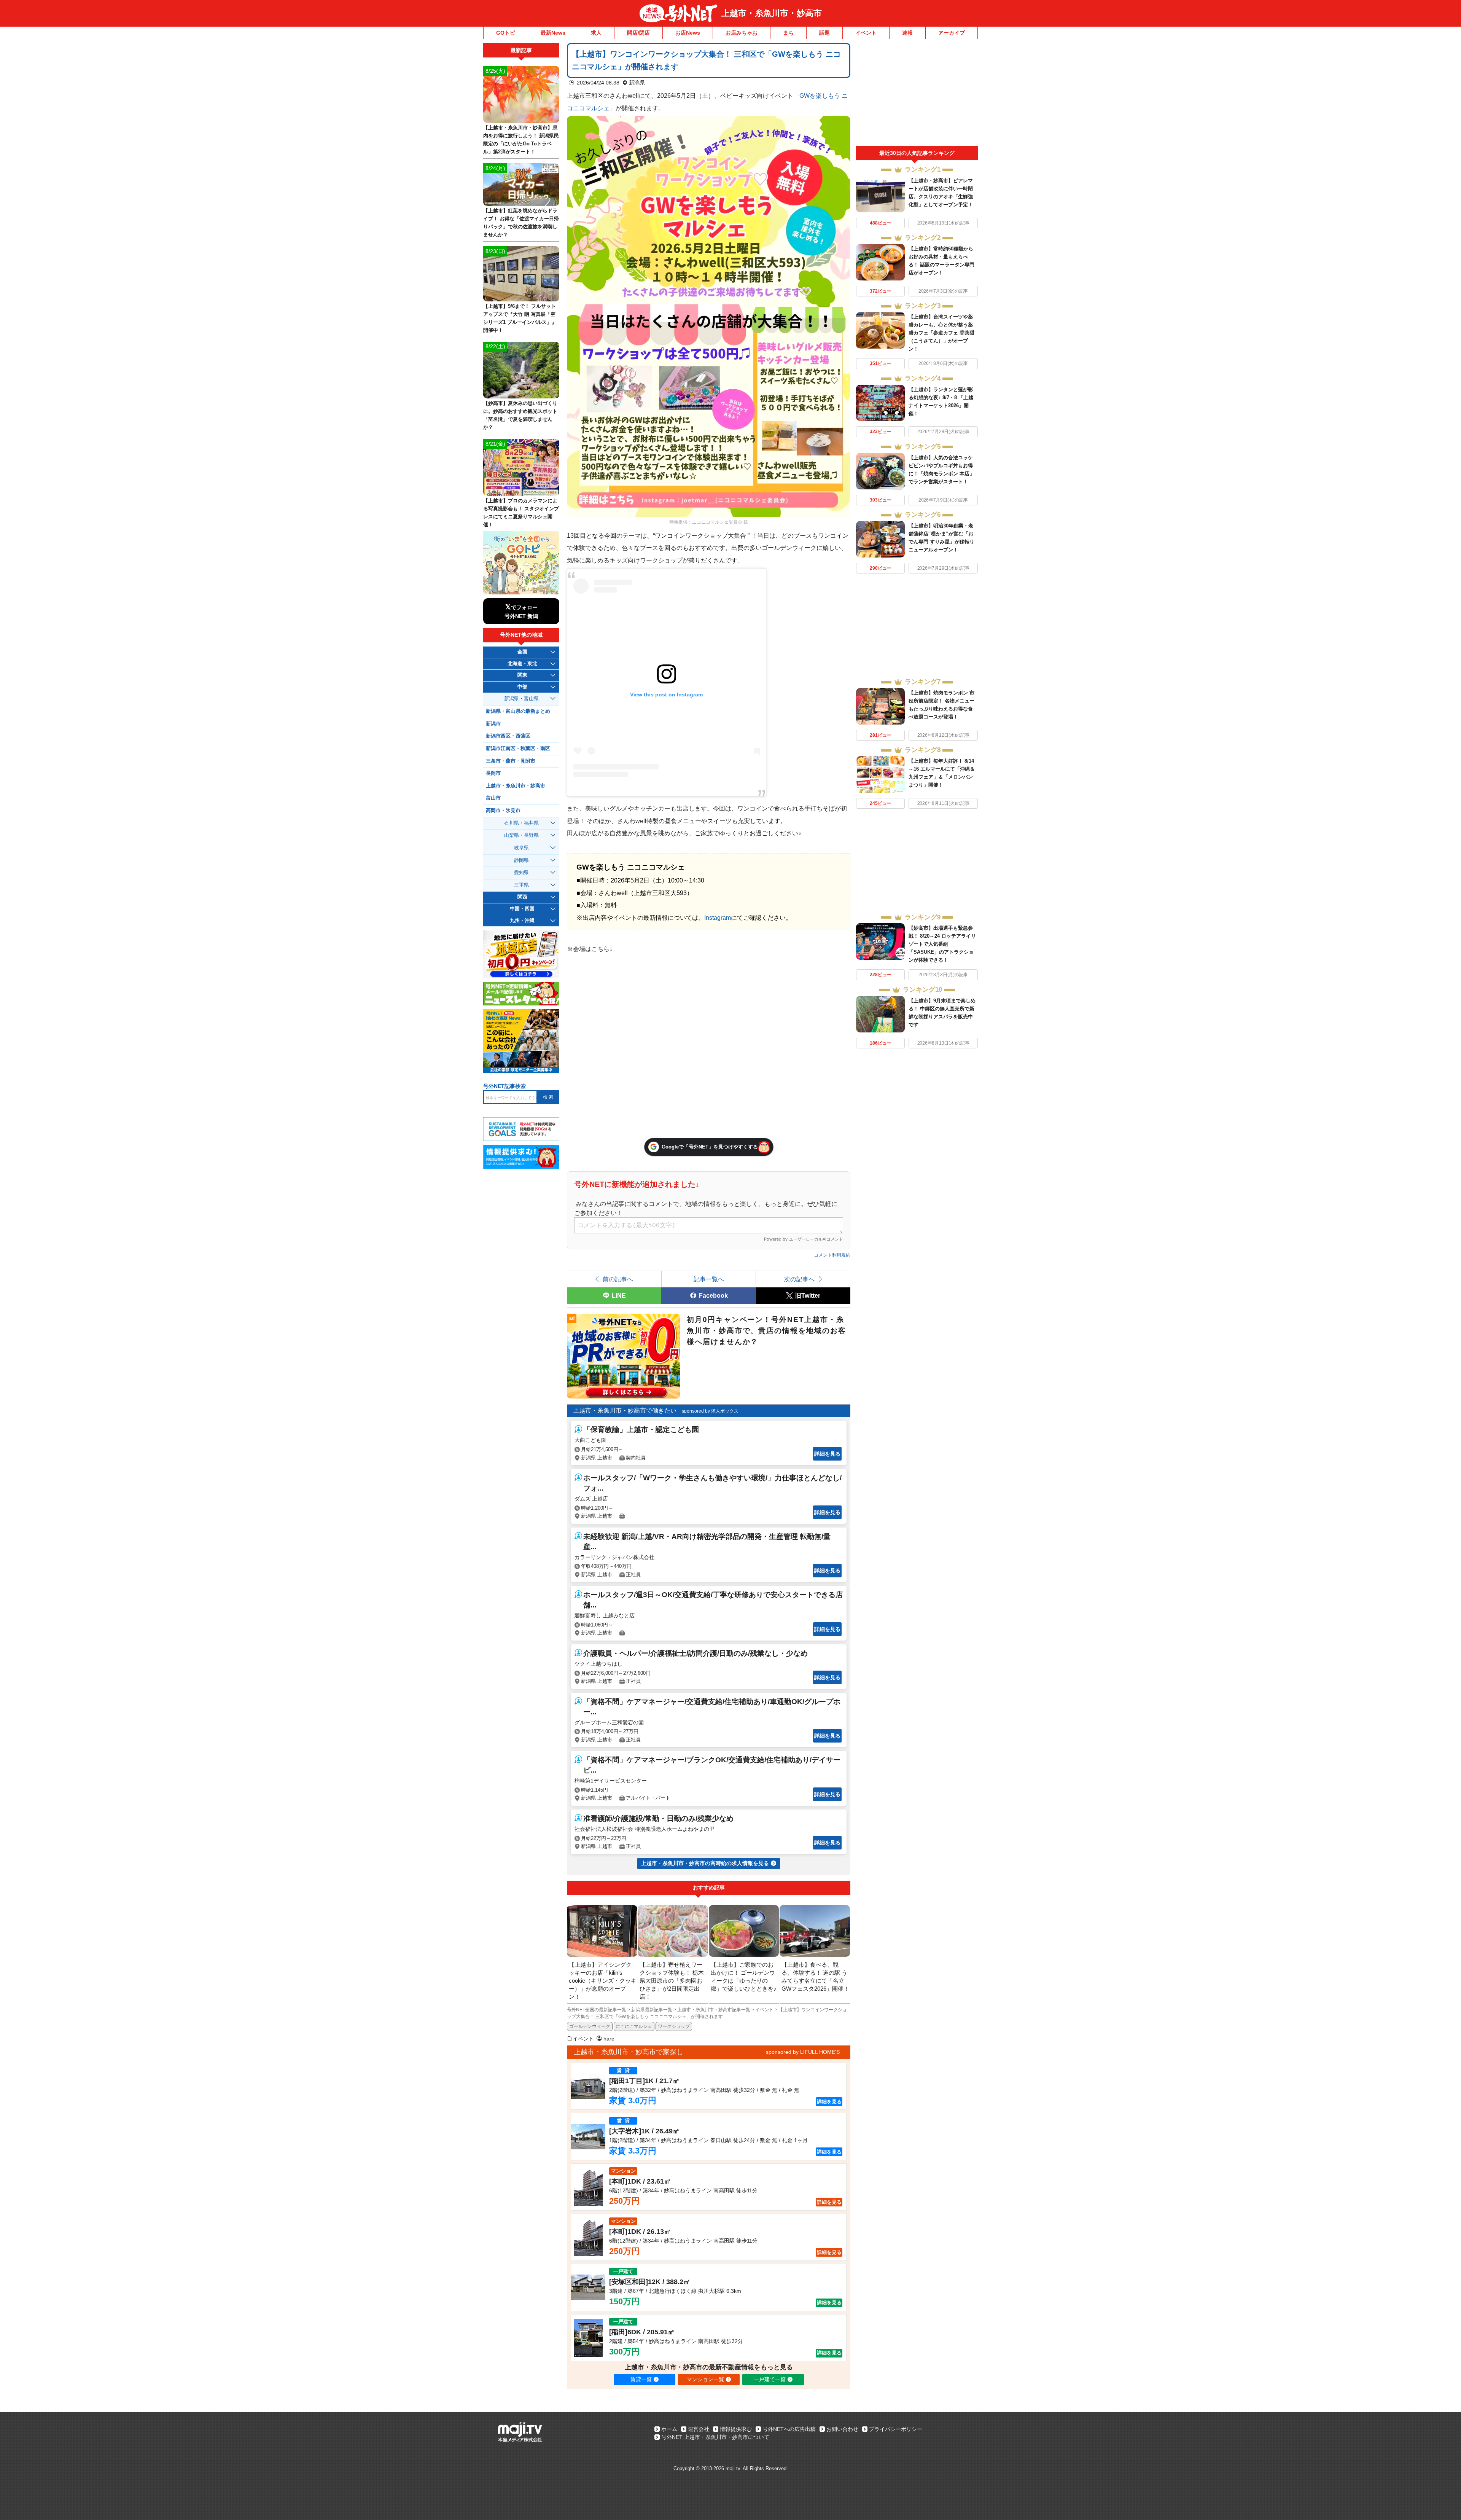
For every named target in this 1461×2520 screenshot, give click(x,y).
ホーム (669, 2429)
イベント (866, 33)
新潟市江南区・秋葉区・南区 (518, 749)
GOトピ (506, 33)
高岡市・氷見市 (503, 811)
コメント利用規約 (832, 1255)
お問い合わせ (842, 2429)
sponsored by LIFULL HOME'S (803, 2052)
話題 (824, 33)
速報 (907, 33)
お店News (688, 33)
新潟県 (637, 83)
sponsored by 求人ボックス (710, 1411)
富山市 (493, 798)
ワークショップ (674, 2026)
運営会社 (699, 2429)
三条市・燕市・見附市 (511, 761)
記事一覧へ (709, 1279)
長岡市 (493, 773)
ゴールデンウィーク (590, 2026)
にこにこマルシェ (634, 2026)
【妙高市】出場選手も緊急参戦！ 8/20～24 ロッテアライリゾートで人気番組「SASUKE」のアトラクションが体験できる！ (942, 944)
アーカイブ (952, 33)
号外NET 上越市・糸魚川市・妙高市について (715, 2437)
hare (609, 2039)
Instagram (718, 918)
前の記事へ (618, 1279)
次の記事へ (799, 1279)
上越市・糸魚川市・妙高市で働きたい (625, 1411)
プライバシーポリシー (896, 2429)
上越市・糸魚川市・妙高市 (772, 13)
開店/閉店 (638, 33)
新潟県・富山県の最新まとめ (518, 711)
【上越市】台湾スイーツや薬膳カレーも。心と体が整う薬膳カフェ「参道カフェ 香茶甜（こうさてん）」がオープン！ (941, 333)
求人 (596, 33)
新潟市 (493, 724)
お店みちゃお (742, 33)
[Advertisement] (917, 94)
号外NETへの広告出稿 (789, 2429)
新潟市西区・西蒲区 (508, 736)
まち (788, 33)
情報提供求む (736, 2429)
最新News (553, 33)
